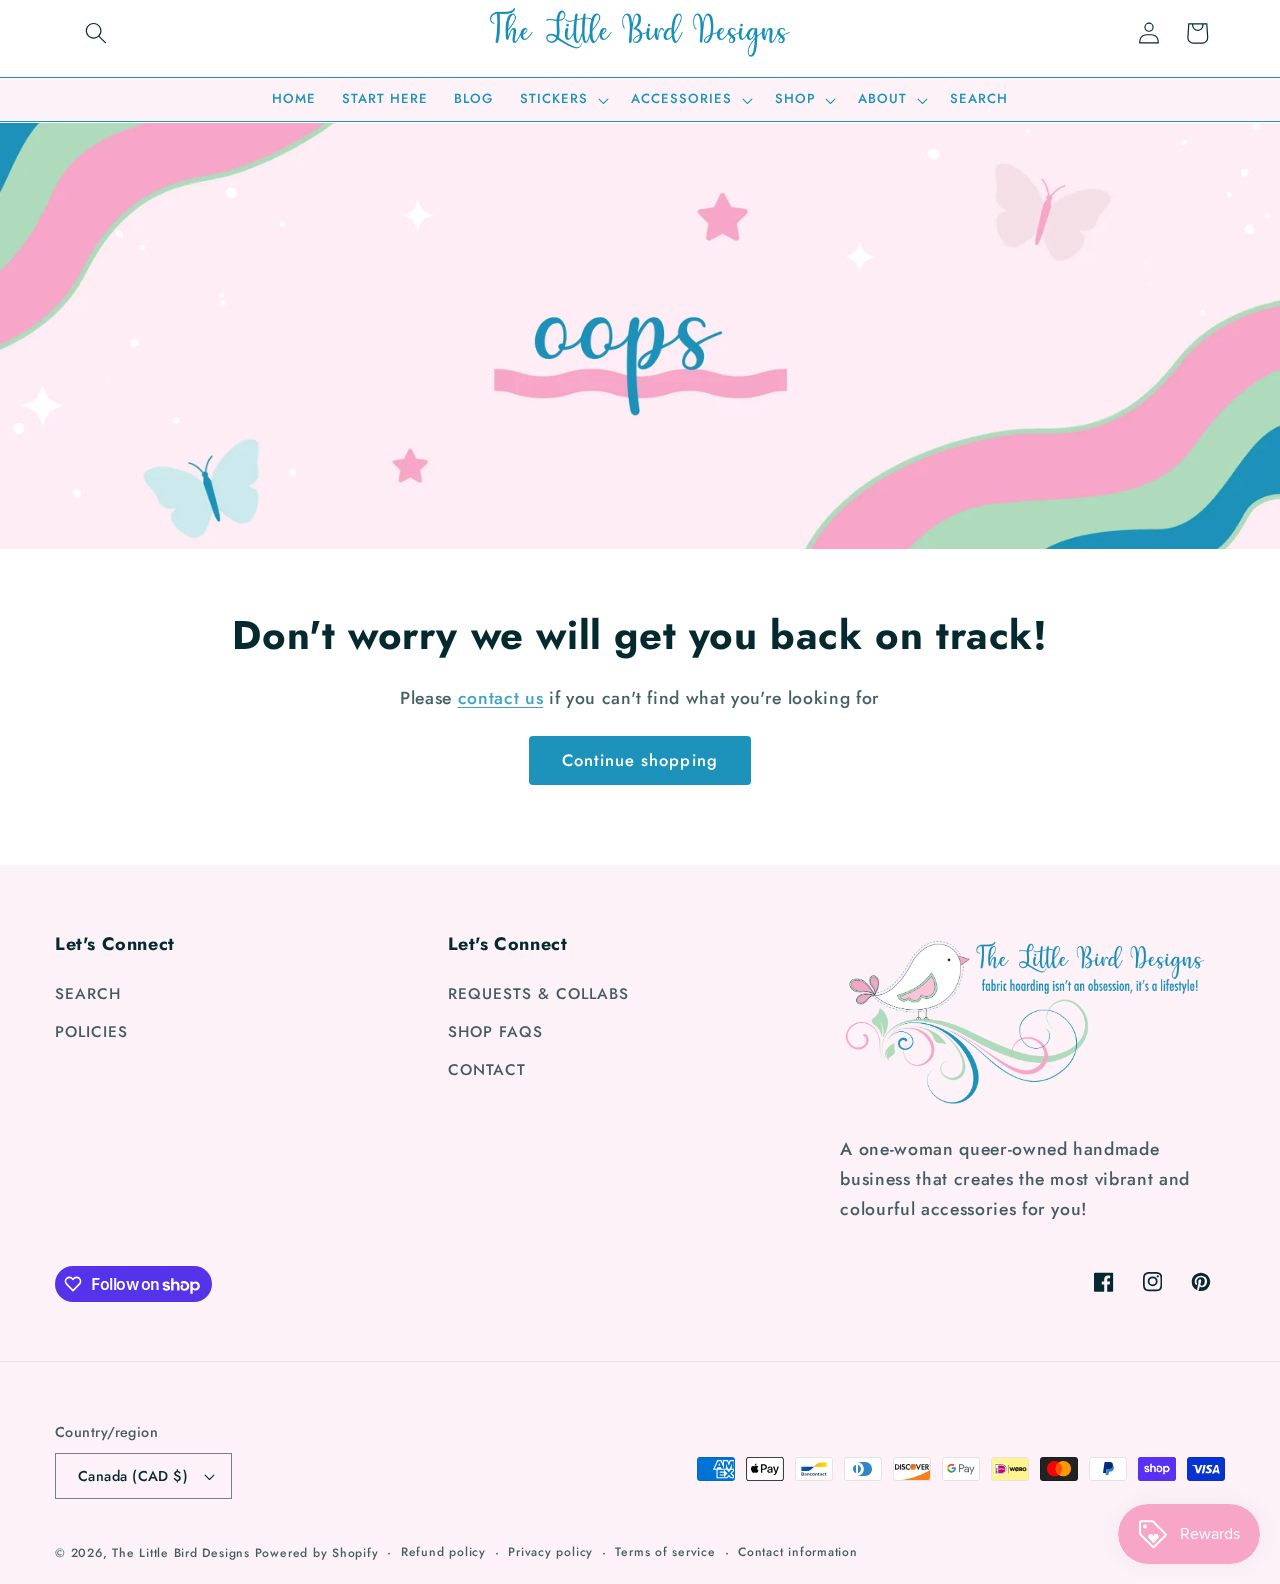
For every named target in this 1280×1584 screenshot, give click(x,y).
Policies (91, 1032)
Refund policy (443, 1552)
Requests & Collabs (538, 994)
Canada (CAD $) (133, 1476)
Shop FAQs (495, 1032)
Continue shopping (640, 760)
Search (88, 994)
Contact (487, 1070)
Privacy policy (550, 1552)
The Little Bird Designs (181, 1553)
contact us (501, 698)
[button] (96, 33)
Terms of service (665, 1552)
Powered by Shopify (317, 1553)
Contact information (798, 1552)
